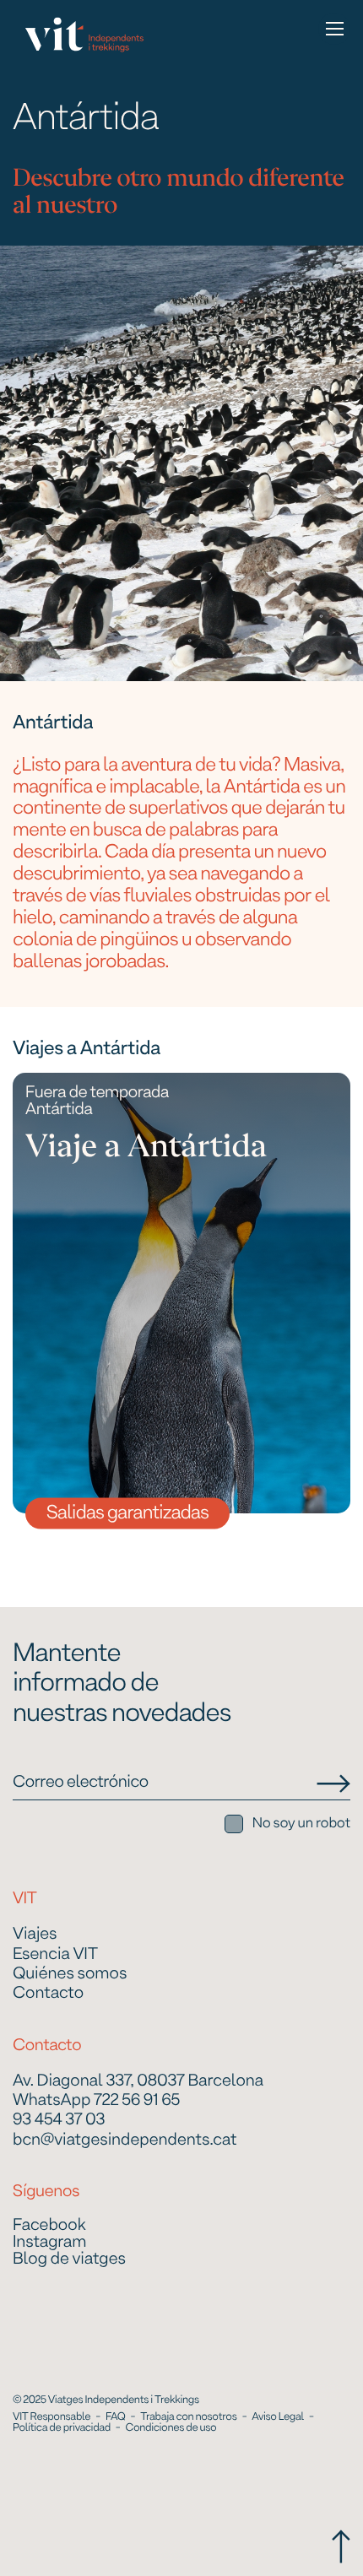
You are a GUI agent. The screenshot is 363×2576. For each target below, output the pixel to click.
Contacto (48, 1994)
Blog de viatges (69, 2260)
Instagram (49, 2243)
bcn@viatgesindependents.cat (125, 2141)
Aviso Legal (278, 2417)
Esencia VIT (55, 1955)
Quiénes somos (70, 1975)
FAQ (115, 2417)
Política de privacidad (62, 2428)
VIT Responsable (51, 2417)
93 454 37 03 (59, 2121)
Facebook (49, 2227)
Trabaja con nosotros (188, 2417)
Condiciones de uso (171, 2428)
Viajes (35, 1935)
